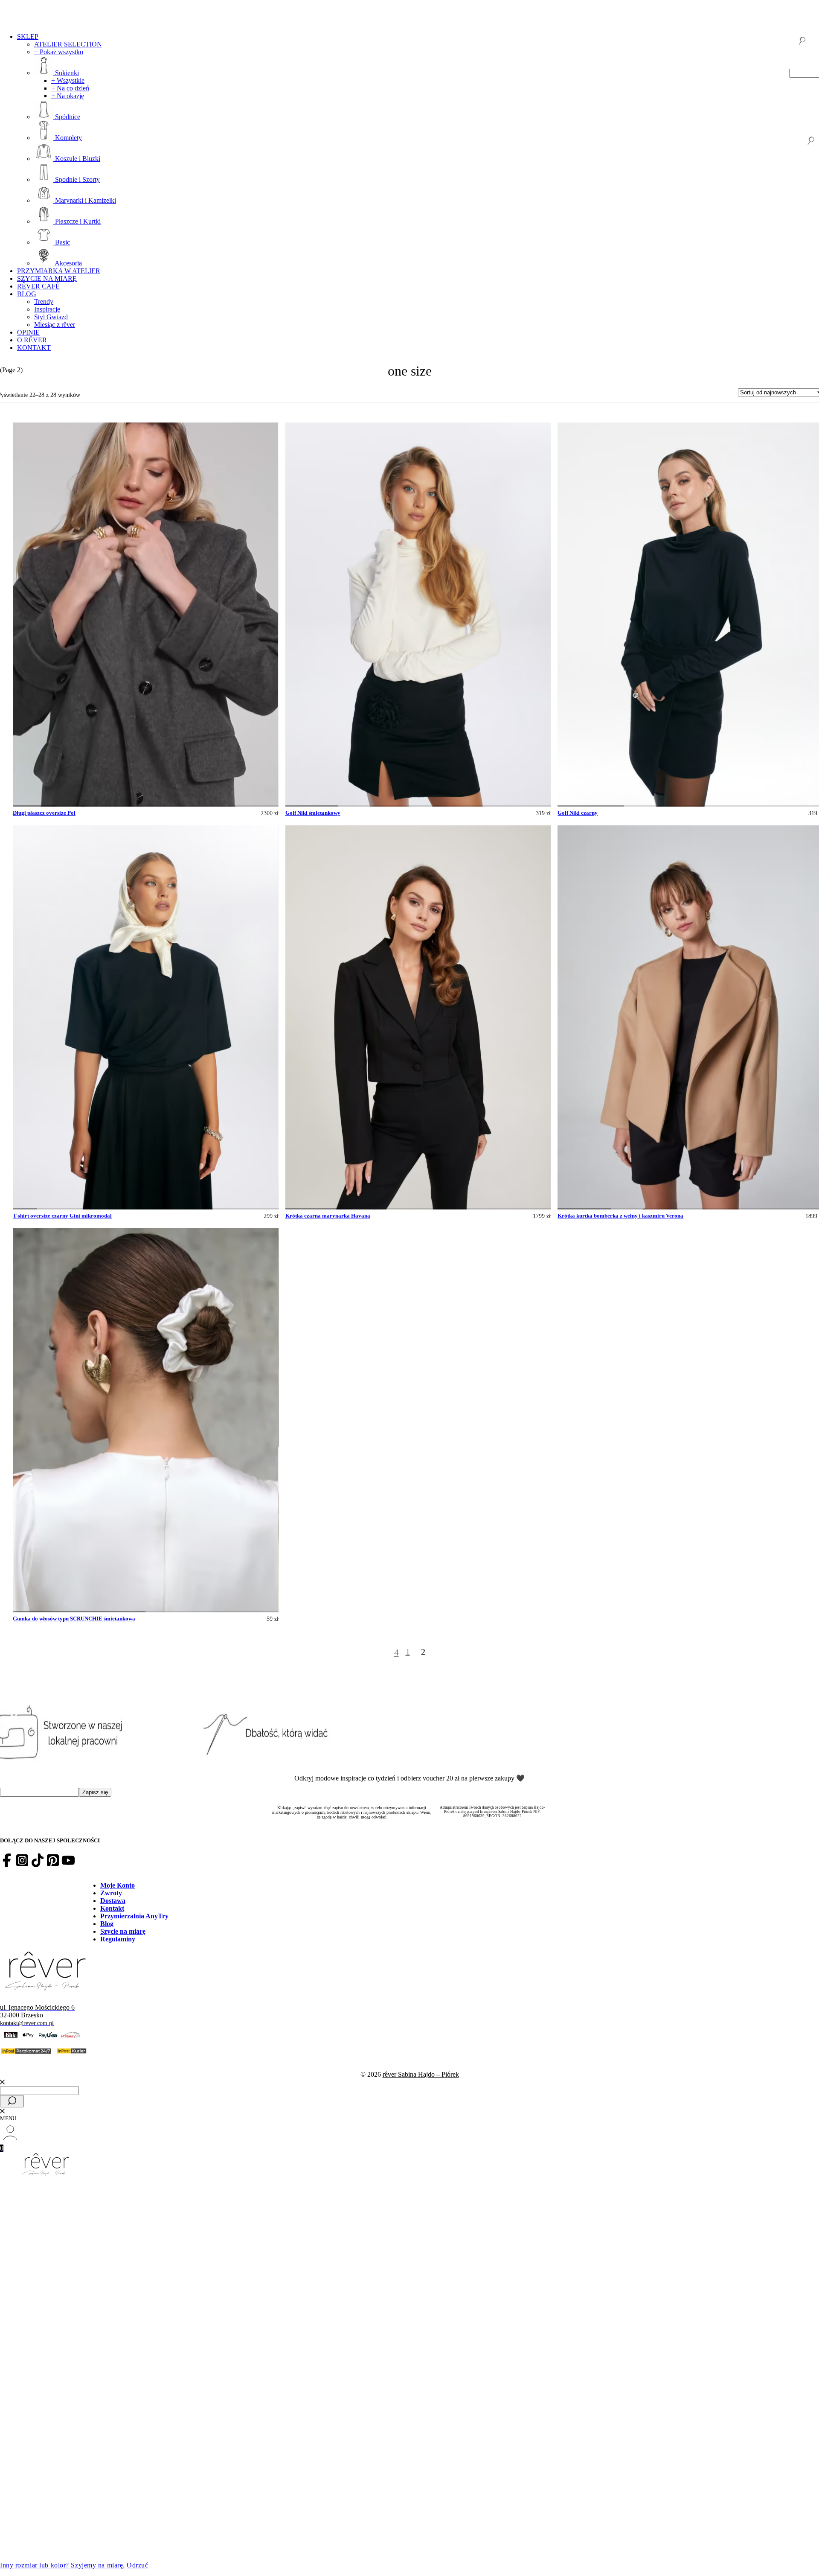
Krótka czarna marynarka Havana (328, 1216)
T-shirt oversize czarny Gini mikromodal (62, 1216)
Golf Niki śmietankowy (313, 813)
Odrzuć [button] (137, 2565)
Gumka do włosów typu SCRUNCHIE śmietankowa (74, 1619)
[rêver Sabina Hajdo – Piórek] (409, 2165)
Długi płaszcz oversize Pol (44, 813)
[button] (35, 806)
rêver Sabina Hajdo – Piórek (421, 2074)
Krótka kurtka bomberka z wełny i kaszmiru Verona (620, 1216)
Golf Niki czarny (578, 813)
